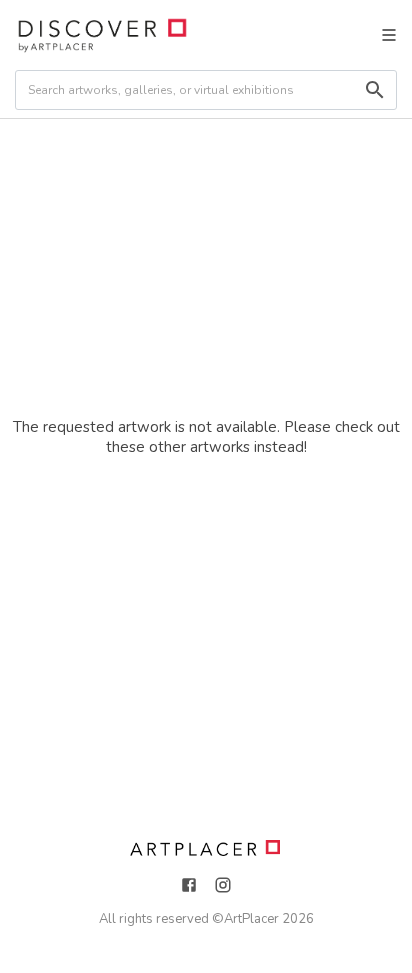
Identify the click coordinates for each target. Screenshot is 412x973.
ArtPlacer (251, 919)
